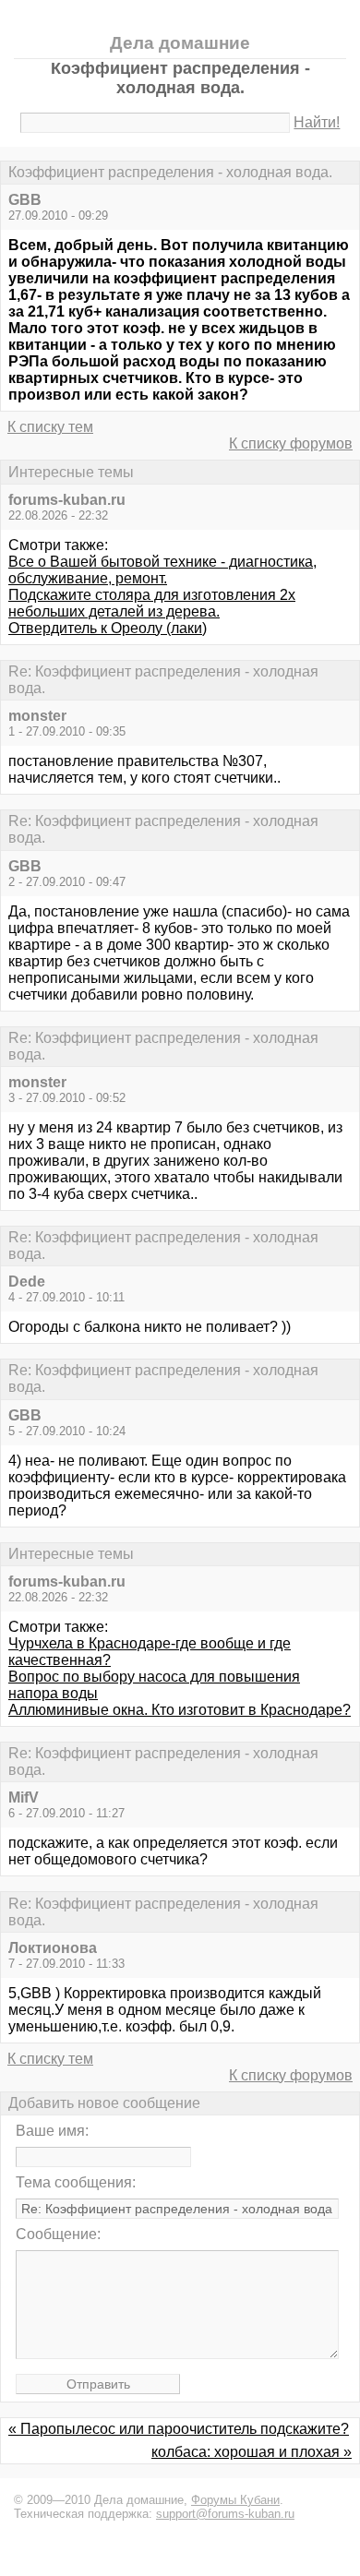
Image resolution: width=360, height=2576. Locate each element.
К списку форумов (291, 443)
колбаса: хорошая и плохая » (252, 2452)
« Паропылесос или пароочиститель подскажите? (179, 2429)
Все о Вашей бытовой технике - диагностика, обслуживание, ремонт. (162, 570)
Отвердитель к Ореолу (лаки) (108, 628)
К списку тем (50, 427)
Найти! (317, 122)
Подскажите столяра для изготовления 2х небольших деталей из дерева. (152, 603)
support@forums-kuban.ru (225, 2514)
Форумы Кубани (235, 2500)
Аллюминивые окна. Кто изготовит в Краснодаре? (180, 1710)
